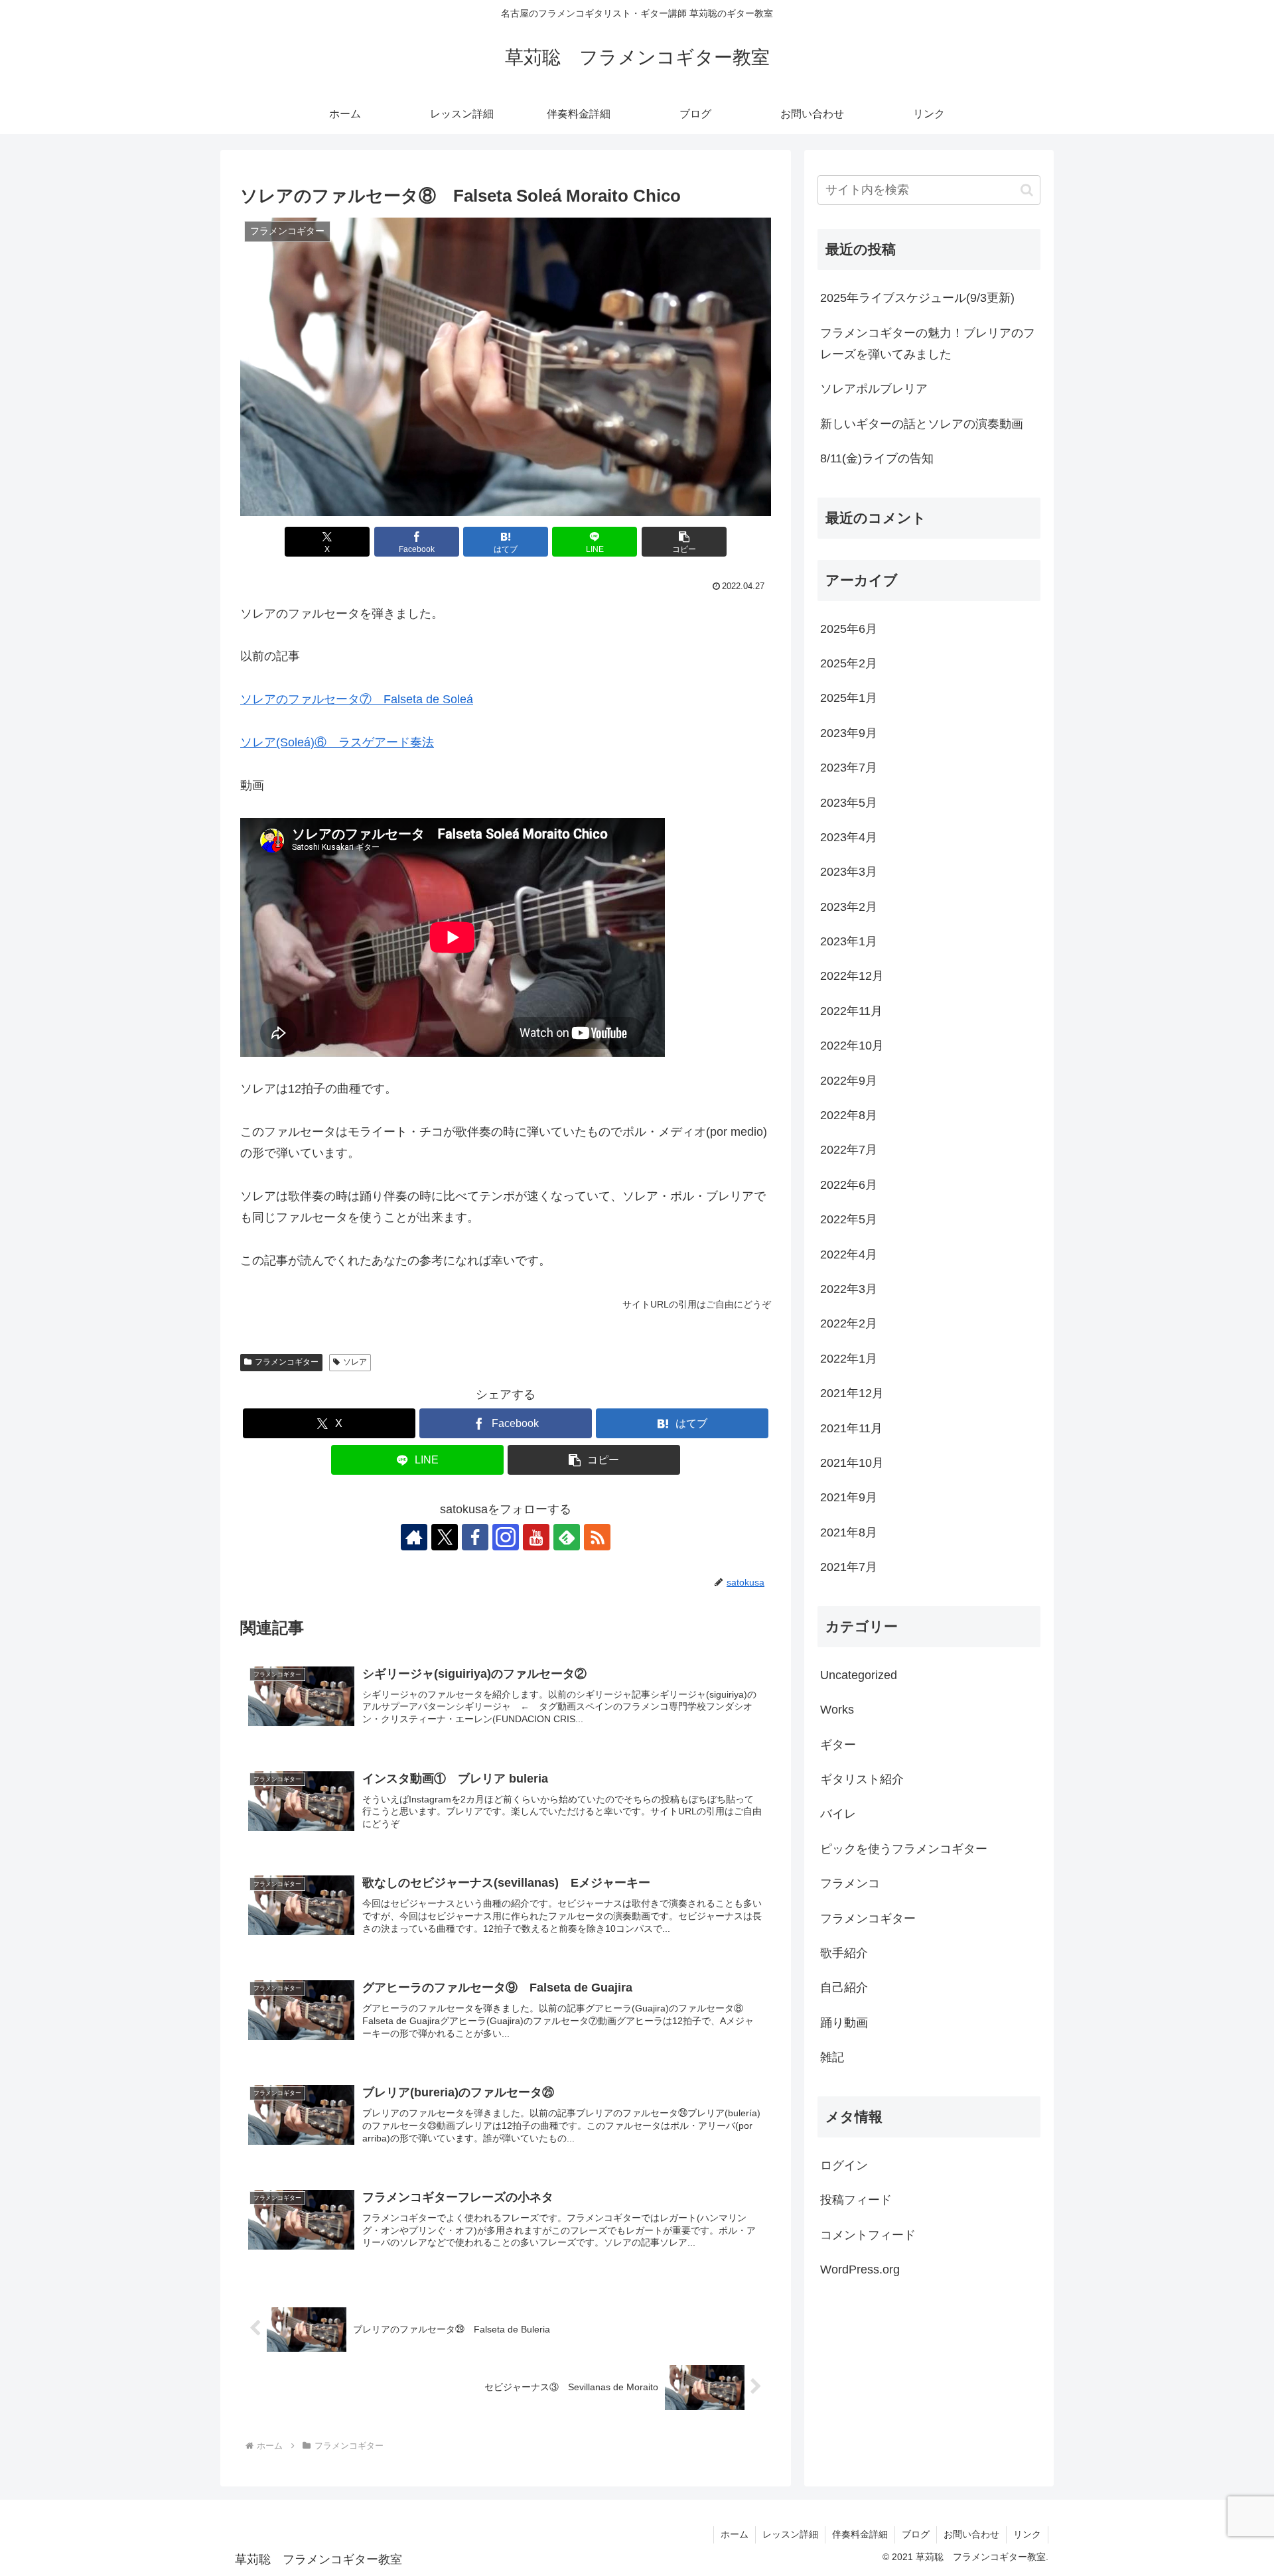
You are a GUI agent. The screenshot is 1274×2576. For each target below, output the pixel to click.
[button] (684, 542)
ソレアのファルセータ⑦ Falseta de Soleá (357, 699)
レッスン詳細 (790, 2534)
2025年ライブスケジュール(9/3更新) (917, 298)
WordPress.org (860, 2270)
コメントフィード (868, 2235)
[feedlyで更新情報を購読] (567, 1537)
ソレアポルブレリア (874, 389)
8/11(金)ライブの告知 (877, 458)
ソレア (355, 1362)
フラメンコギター (287, 1362)
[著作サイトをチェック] (414, 1537)
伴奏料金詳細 (860, 2534)
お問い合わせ (971, 2534)
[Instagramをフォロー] (506, 1537)
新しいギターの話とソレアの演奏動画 (922, 424)
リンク (1027, 2534)
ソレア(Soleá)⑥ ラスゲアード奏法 (337, 742)
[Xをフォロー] (445, 1537)
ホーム (735, 2534)
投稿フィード (856, 2201)
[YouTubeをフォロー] (536, 1537)
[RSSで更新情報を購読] (597, 1537)
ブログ (916, 2534)
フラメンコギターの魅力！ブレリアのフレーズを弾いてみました (928, 344)
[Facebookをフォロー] (475, 1537)
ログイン (844, 2165)
